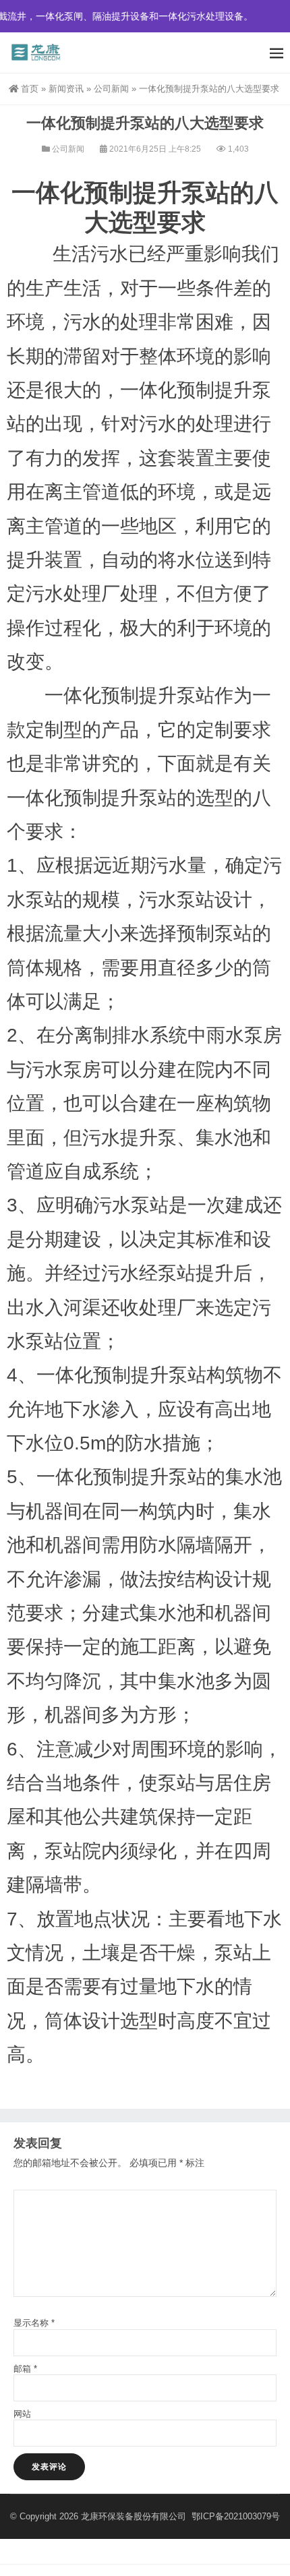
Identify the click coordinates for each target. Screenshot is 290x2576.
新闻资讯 (66, 89)
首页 (30, 89)
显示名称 (34, 2323)
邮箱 (25, 2369)
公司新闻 (111, 89)
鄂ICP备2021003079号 (236, 2516)
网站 (22, 2414)
